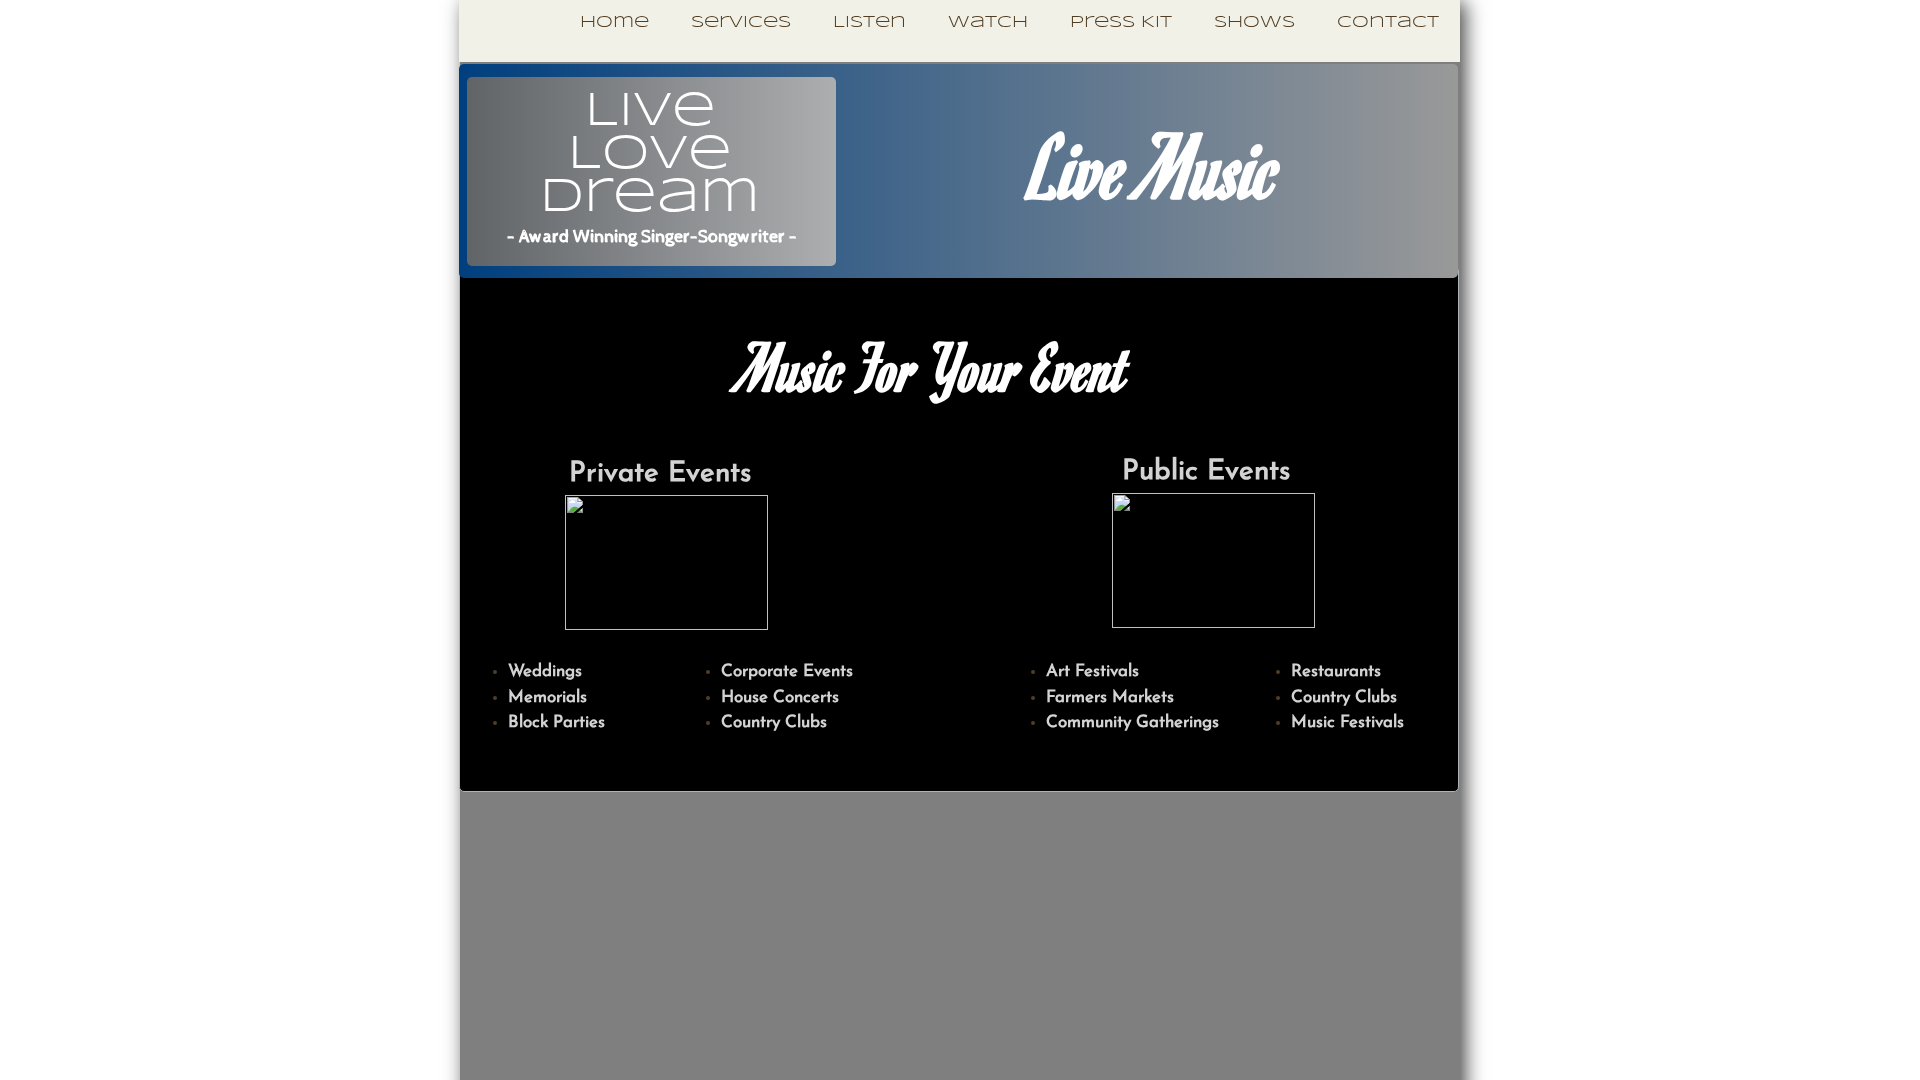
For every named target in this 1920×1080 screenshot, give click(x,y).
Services (741, 22)
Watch (988, 22)
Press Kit (1121, 22)
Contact (1388, 22)
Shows (1254, 22)
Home (614, 22)
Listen (869, 22)
